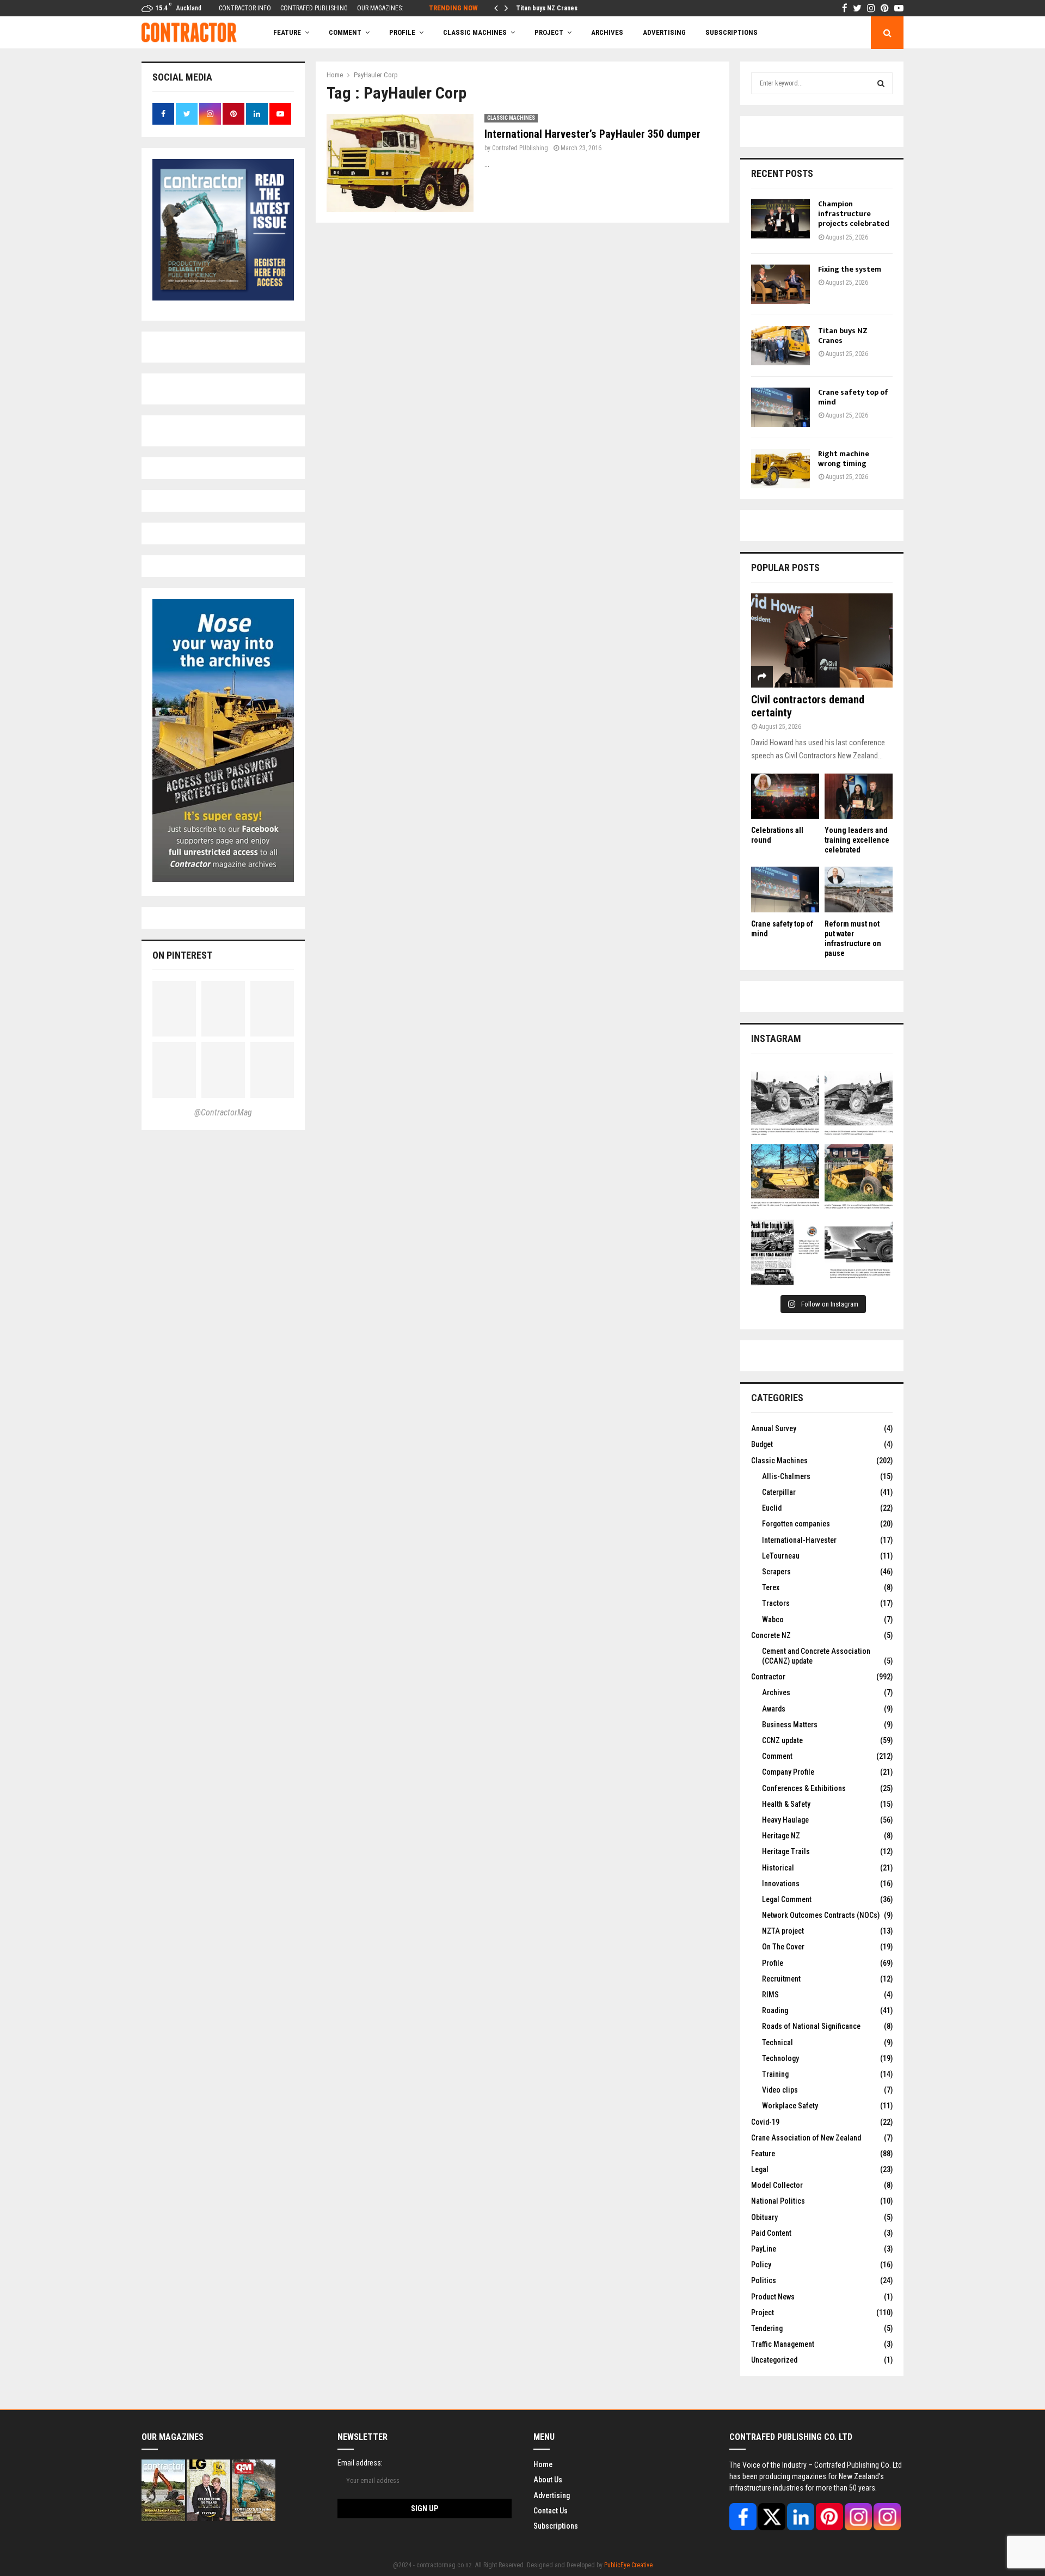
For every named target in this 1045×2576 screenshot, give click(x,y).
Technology (780, 2058)
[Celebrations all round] (785, 796)
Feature (287, 32)
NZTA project (783, 1931)
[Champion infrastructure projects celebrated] (780, 219)
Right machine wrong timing (844, 459)
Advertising (664, 32)
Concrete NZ (771, 1635)
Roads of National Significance (811, 2026)
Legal (760, 2169)
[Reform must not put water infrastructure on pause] (859, 889)
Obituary (764, 2217)
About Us (548, 2480)
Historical (778, 1868)
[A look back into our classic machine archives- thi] (785, 1105)
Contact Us (551, 2511)
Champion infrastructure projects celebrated (854, 214)
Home (543, 2464)
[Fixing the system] (780, 284)
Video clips (780, 2090)
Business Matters (790, 1725)
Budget (762, 1444)
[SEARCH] (881, 83)
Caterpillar (779, 1492)
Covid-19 (765, 2122)
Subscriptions (556, 2526)
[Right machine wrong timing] (780, 469)
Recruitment (781, 1979)
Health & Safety (786, 1804)
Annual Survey (774, 1428)
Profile (402, 32)
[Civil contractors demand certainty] (822, 640)
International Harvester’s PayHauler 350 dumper (592, 134)
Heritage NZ (781, 1836)
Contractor (768, 1677)
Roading (775, 2010)
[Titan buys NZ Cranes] (780, 346)
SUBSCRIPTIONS (731, 32)
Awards (774, 1709)
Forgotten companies (796, 1524)
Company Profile (788, 1772)
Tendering (767, 2328)
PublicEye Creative (628, 2565)
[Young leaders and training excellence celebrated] (859, 796)
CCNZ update (782, 1740)
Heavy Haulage (785, 1820)
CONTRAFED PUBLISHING (314, 8)
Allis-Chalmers (786, 1476)
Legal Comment (787, 1899)
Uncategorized (774, 2360)
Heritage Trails (786, 1851)
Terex (771, 1587)
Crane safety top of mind (552, 8)
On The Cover (783, 1947)
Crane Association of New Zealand (806, 2138)
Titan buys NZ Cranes (843, 336)
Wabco (773, 1620)
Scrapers (776, 1572)
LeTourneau (781, 1556)
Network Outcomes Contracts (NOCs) (821, 1915)
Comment (777, 1756)
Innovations (781, 1884)
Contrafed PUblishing (520, 148)
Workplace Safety (790, 2106)
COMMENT (345, 32)
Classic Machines (475, 32)
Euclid (772, 1508)
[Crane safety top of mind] (780, 407)
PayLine (764, 2249)
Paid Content (771, 2233)
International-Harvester (799, 1540)
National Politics (778, 2201)
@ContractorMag (223, 1112)
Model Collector (777, 2185)
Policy (761, 2265)
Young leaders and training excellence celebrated (857, 840)
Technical (777, 2043)
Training (775, 2074)
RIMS (770, 1995)
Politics (764, 2280)
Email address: (360, 2463)
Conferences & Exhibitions (804, 1788)
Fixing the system (850, 269)
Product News (773, 2297)
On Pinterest (182, 955)
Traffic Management (783, 2344)
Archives (607, 32)
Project (549, 32)
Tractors (776, 1603)
